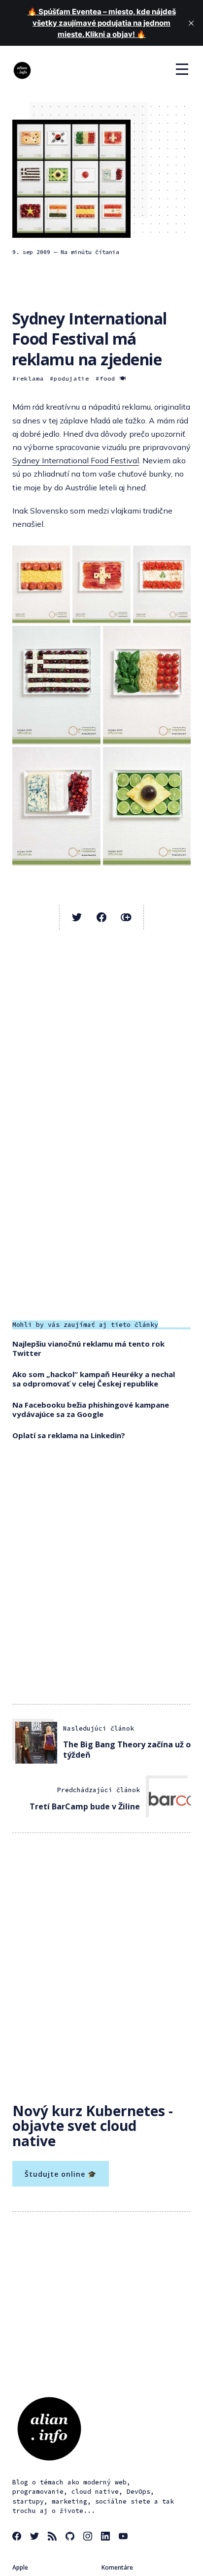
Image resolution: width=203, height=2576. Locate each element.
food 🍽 (113, 378)
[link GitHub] (71, 2538)
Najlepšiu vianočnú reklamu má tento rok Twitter (88, 1349)
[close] (191, 23)
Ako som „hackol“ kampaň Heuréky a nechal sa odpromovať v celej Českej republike (94, 1379)
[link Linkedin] (107, 2538)
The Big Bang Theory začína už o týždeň (127, 1750)
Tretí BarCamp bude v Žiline (85, 1806)
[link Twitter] (36, 2538)
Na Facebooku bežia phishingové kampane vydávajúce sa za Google (91, 1410)
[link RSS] (54, 2538)
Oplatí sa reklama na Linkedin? (69, 1435)
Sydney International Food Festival (76, 460)
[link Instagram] (89, 2538)
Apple (20, 2567)
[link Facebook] (18, 2538)
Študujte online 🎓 (61, 2174)
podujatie (71, 378)
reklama (30, 378)
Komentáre (117, 2567)
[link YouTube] (125, 2538)
